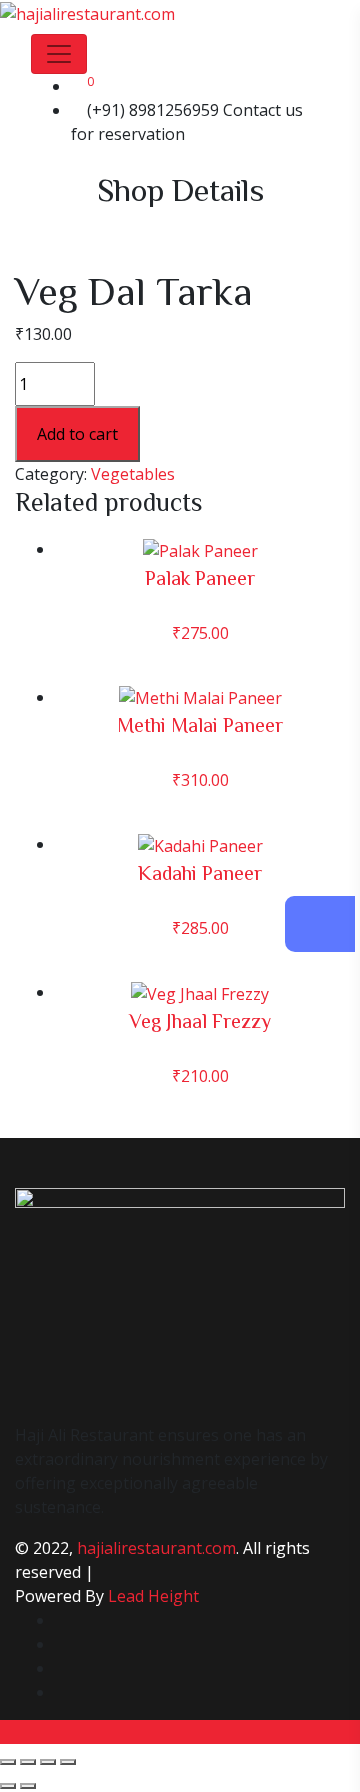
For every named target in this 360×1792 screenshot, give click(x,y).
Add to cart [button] (200, 590)
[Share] (48, 1762)
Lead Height (153, 1596)
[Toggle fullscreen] (28, 1762)
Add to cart (77, 434)
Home (70, 228)
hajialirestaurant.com (156, 1548)
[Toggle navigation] (59, 54)
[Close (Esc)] (68, 1762)
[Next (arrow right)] (28, 1786)
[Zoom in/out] (8, 1762)
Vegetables (149, 228)
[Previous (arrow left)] (8, 1786)
